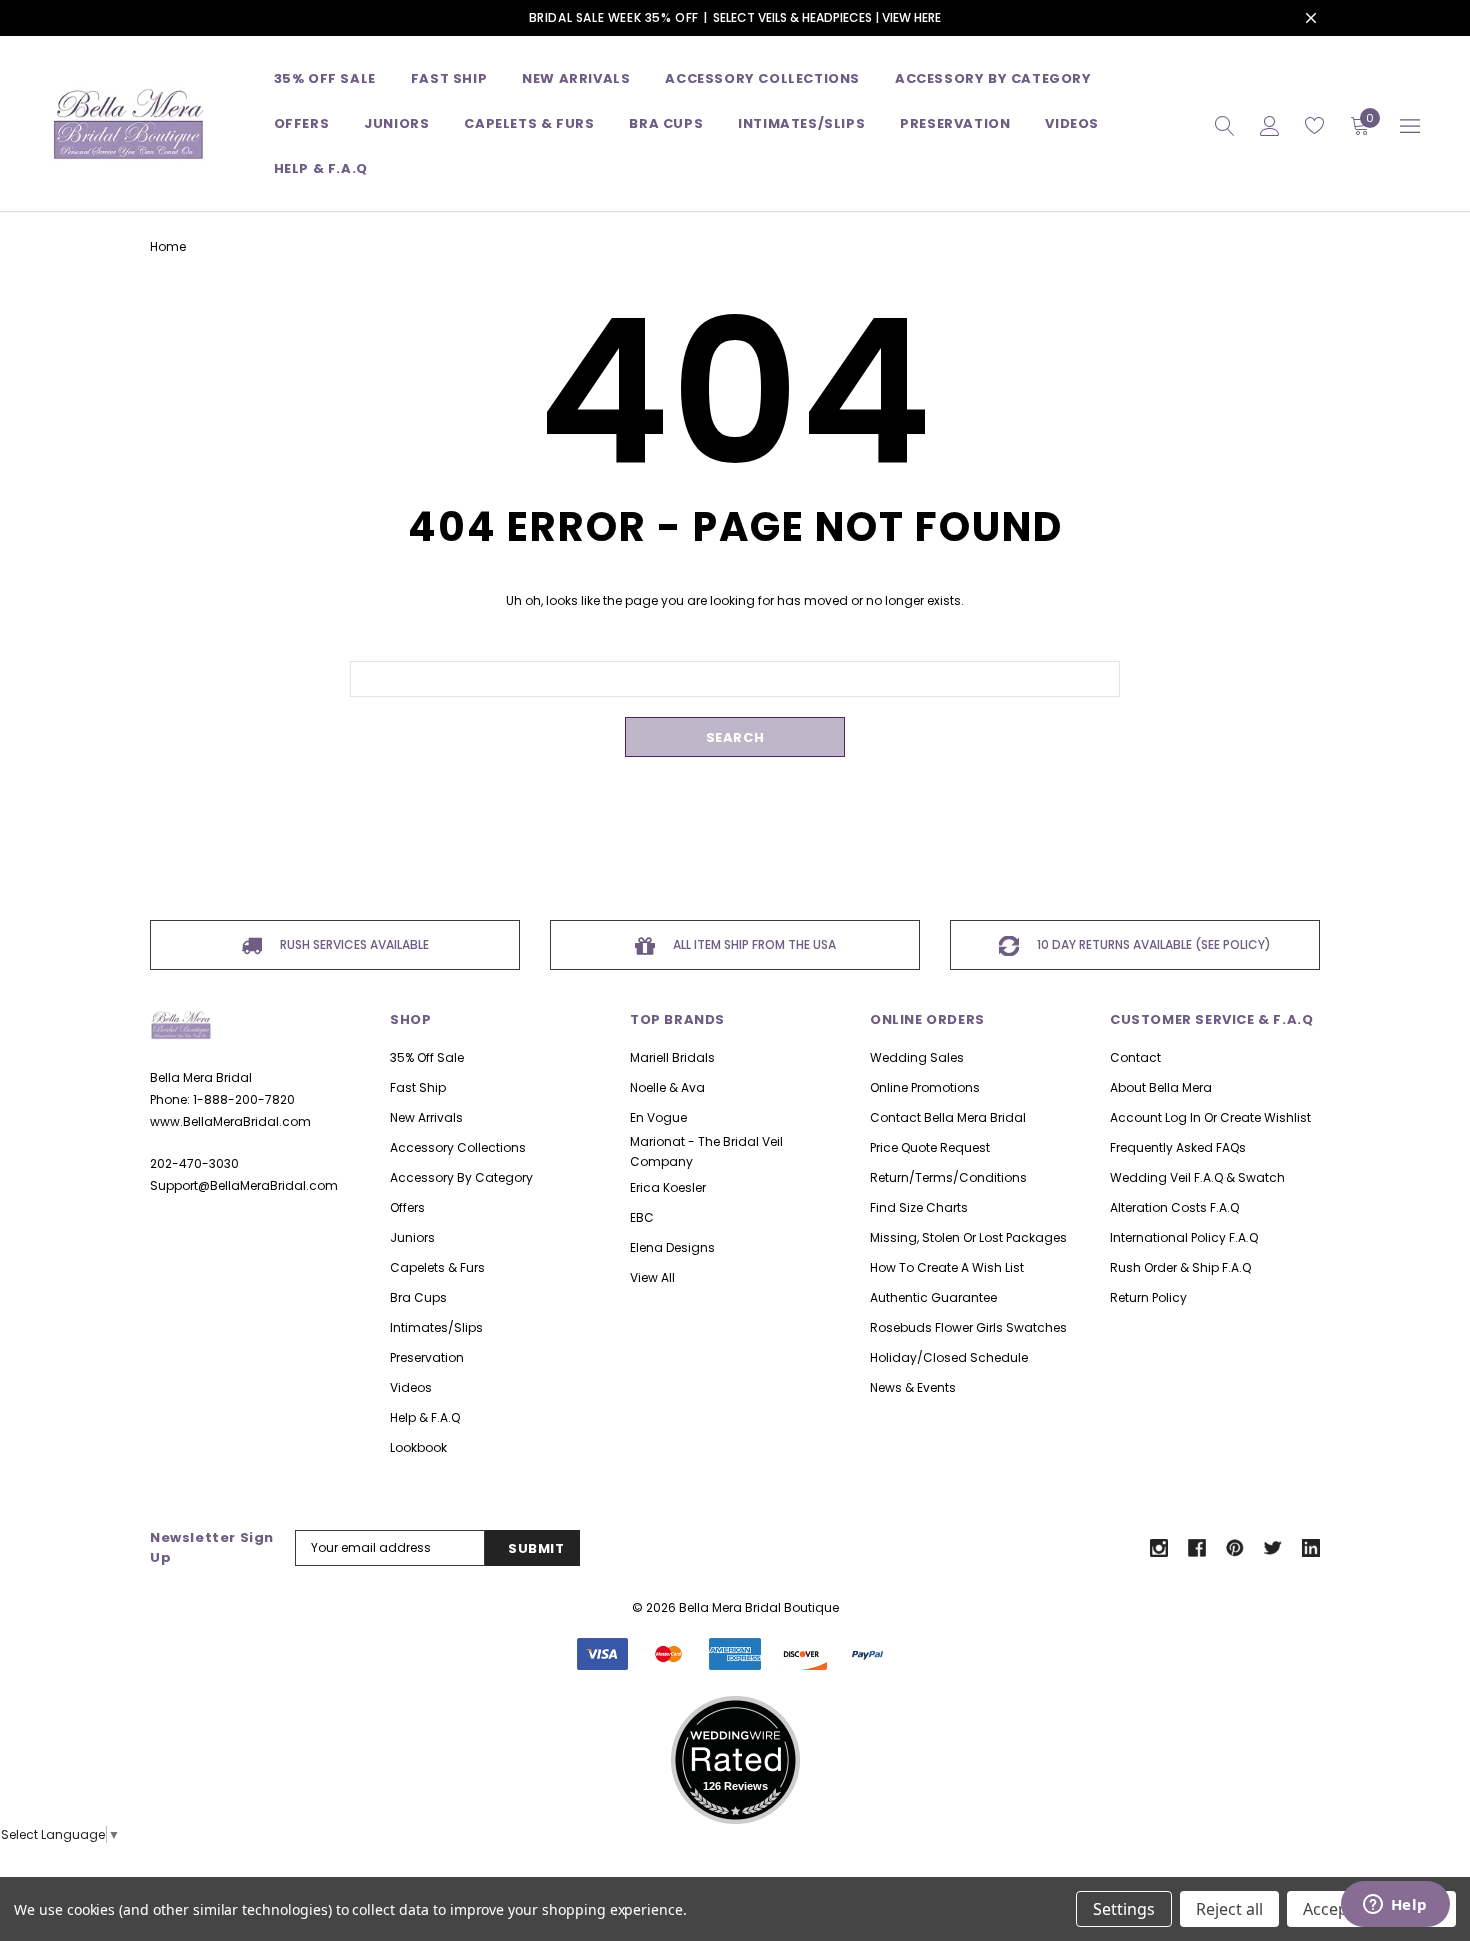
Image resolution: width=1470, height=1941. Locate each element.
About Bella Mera (1161, 1087)
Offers (407, 1207)
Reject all (1229, 1909)
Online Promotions (925, 1087)
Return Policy (1148, 1297)
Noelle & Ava (667, 1087)
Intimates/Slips (801, 123)
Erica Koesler (668, 1187)
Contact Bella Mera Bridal (948, 1117)
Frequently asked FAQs (1178, 1147)
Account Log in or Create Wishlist (1210, 1117)
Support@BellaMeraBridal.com (244, 1185)
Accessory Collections (762, 78)
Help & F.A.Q (321, 168)
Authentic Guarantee (933, 1297)
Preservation (955, 123)
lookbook (418, 1447)
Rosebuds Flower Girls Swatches (968, 1327)
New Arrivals (426, 1117)
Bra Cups (418, 1297)
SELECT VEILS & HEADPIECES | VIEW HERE (827, 17)
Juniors (396, 123)
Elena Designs (672, 1247)
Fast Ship (449, 78)
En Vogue (658, 1117)
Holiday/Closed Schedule (949, 1357)
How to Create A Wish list (947, 1267)
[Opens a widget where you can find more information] (1395, 1906)
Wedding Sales (917, 1057)
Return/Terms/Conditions (948, 1177)
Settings (1124, 1909)
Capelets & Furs (437, 1267)
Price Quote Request (930, 1147)
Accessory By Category (993, 78)
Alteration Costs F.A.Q (1174, 1207)
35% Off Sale (325, 78)
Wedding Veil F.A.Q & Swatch (1197, 1177)
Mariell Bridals (672, 1057)
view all (652, 1277)
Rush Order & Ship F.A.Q (1180, 1267)
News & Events (913, 1387)
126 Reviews (735, 1786)
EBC (642, 1217)
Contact (1135, 1057)
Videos (1072, 123)
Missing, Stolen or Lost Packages (968, 1237)
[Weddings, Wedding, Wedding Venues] (735, 1720)
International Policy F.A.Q (1184, 1237)
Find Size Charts (919, 1207)
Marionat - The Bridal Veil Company (706, 1151)
